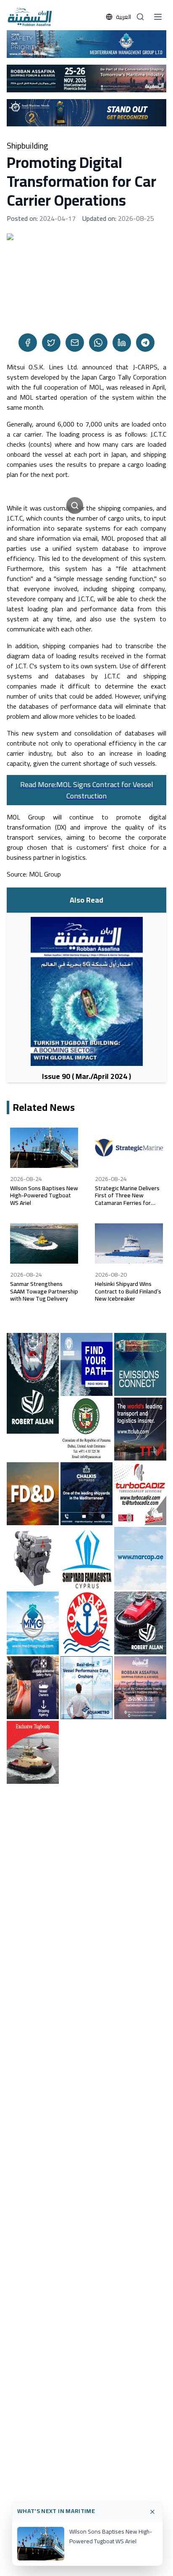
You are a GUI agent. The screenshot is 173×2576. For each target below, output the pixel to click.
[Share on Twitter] (51, 343)
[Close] (152, 2512)
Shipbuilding (28, 146)
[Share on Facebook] (28, 343)
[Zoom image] (75, 505)
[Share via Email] (75, 343)
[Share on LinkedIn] (122, 343)
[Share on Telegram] (145, 343)
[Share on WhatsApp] (98, 343)
